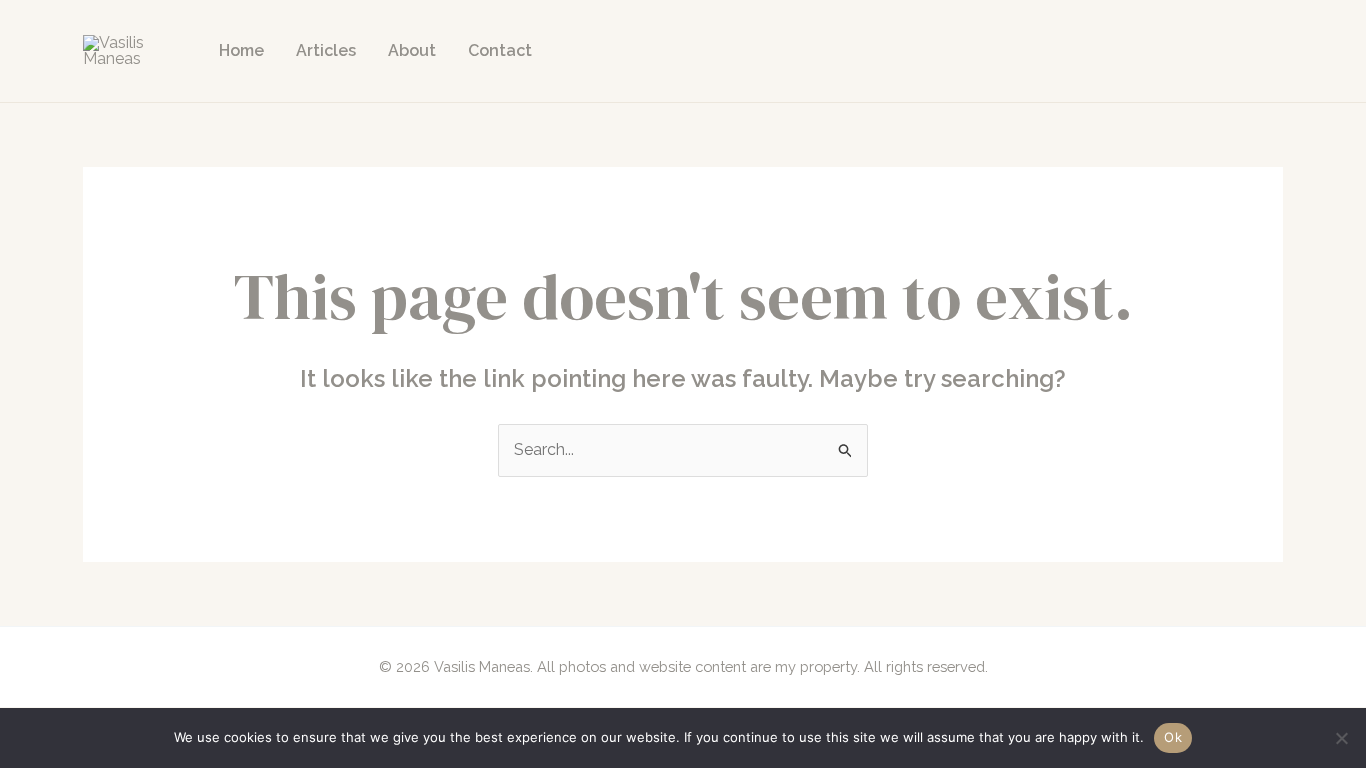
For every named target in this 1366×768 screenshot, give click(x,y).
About (412, 50)
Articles (326, 50)
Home (241, 50)
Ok (1173, 737)
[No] (1341, 738)
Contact (500, 50)
